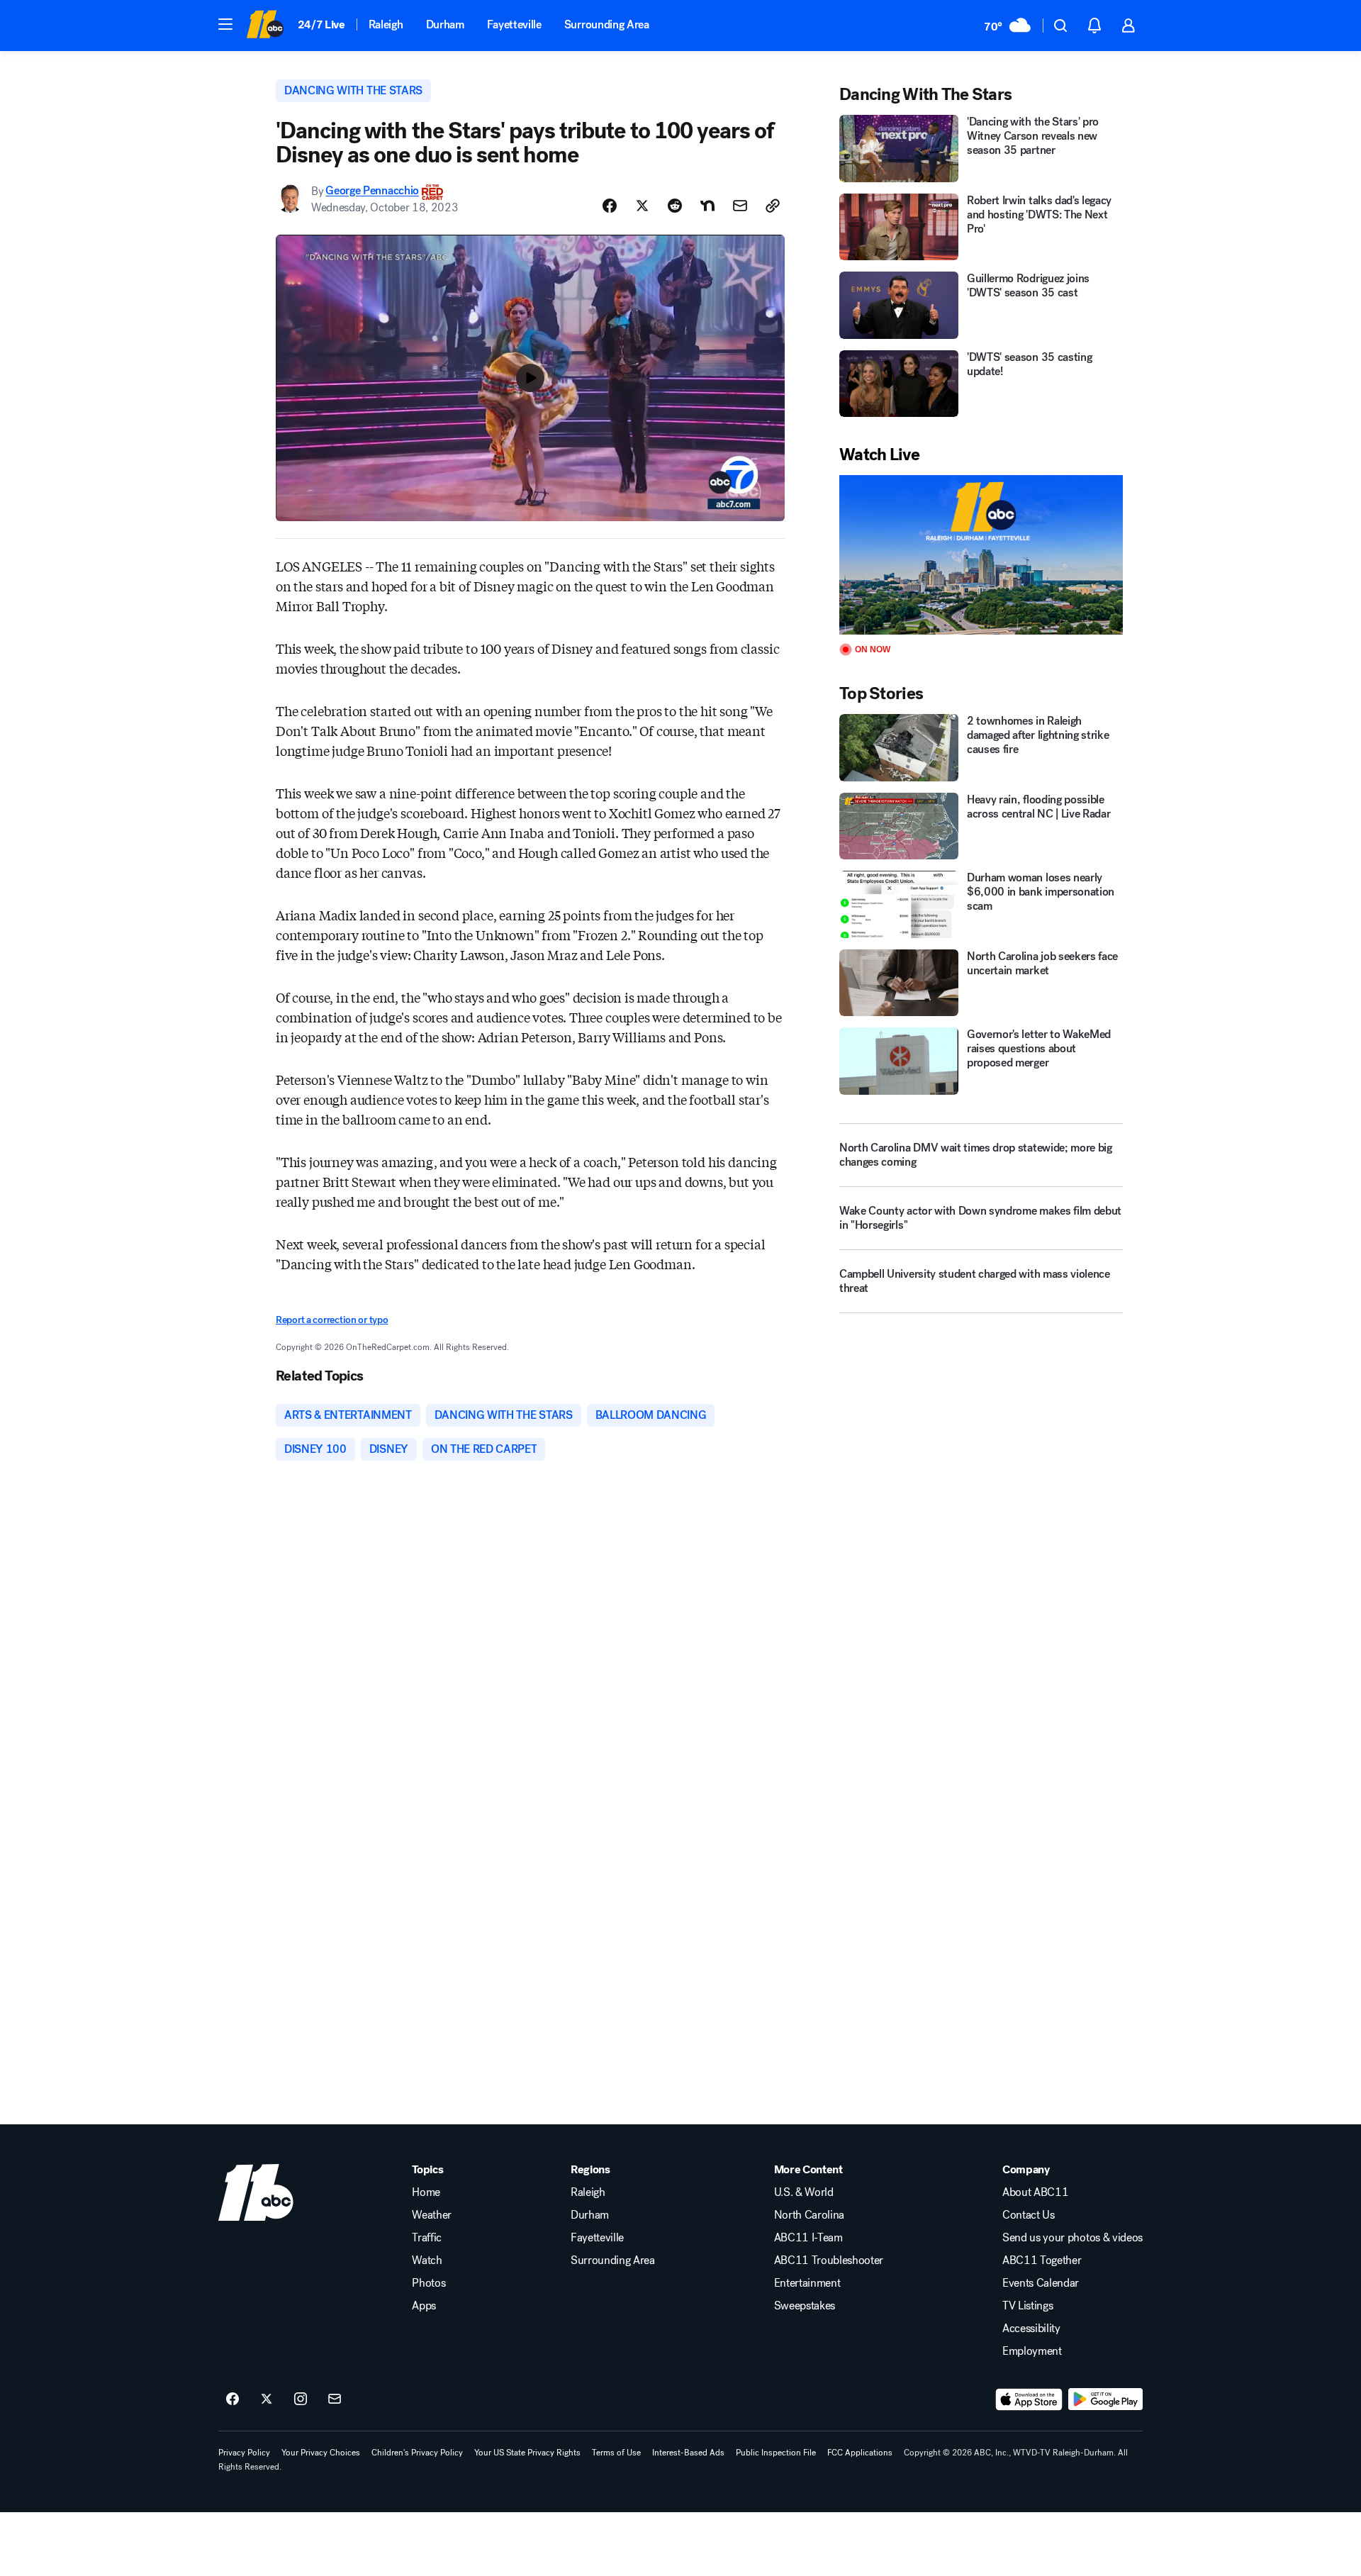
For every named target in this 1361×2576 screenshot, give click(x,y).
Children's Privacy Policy (417, 2453)
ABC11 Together (1042, 2260)
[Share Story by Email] (740, 206)
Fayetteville (514, 24)
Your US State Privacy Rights (527, 2453)
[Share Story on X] (642, 206)
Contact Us (1029, 2215)
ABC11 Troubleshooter (829, 2260)
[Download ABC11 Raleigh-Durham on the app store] (1029, 2399)
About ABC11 (1035, 2192)
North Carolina (810, 2215)
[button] (225, 24)
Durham (445, 24)
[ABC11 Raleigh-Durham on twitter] (267, 2399)
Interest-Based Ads (688, 2453)
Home (426, 2192)
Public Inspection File (776, 2453)
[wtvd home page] (256, 2192)
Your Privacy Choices (321, 2453)
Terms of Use (616, 2453)
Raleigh (386, 24)
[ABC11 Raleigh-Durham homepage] (265, 26)
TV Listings (1027, 2306)
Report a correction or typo (332, 1320)
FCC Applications (860, 2453)
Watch (427, 2260)
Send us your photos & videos (1072, 2238)
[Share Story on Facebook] (610, 206)
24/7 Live (321, 24)
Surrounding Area (607, 24)
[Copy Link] (773, 206)
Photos (429, 2283)
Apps (424, 2306)
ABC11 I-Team (808, 2238)
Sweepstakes (805, 2306)
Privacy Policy (244, 2453)
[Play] (981, 555)
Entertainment (807, 2283)
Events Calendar (1041, 2283)
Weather (432, 2215)
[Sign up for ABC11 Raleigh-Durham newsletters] (335, 2399)
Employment (1032, 2351)
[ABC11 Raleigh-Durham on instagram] (301, 2399)
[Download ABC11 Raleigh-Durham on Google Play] (1105, 2399)
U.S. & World (804, 2192)
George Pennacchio (372, 191)
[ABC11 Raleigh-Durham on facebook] (233, 2399)
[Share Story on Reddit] (675, 206)
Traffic (427, 2238)
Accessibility (1031, 2329)
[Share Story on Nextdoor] (707, 206)
